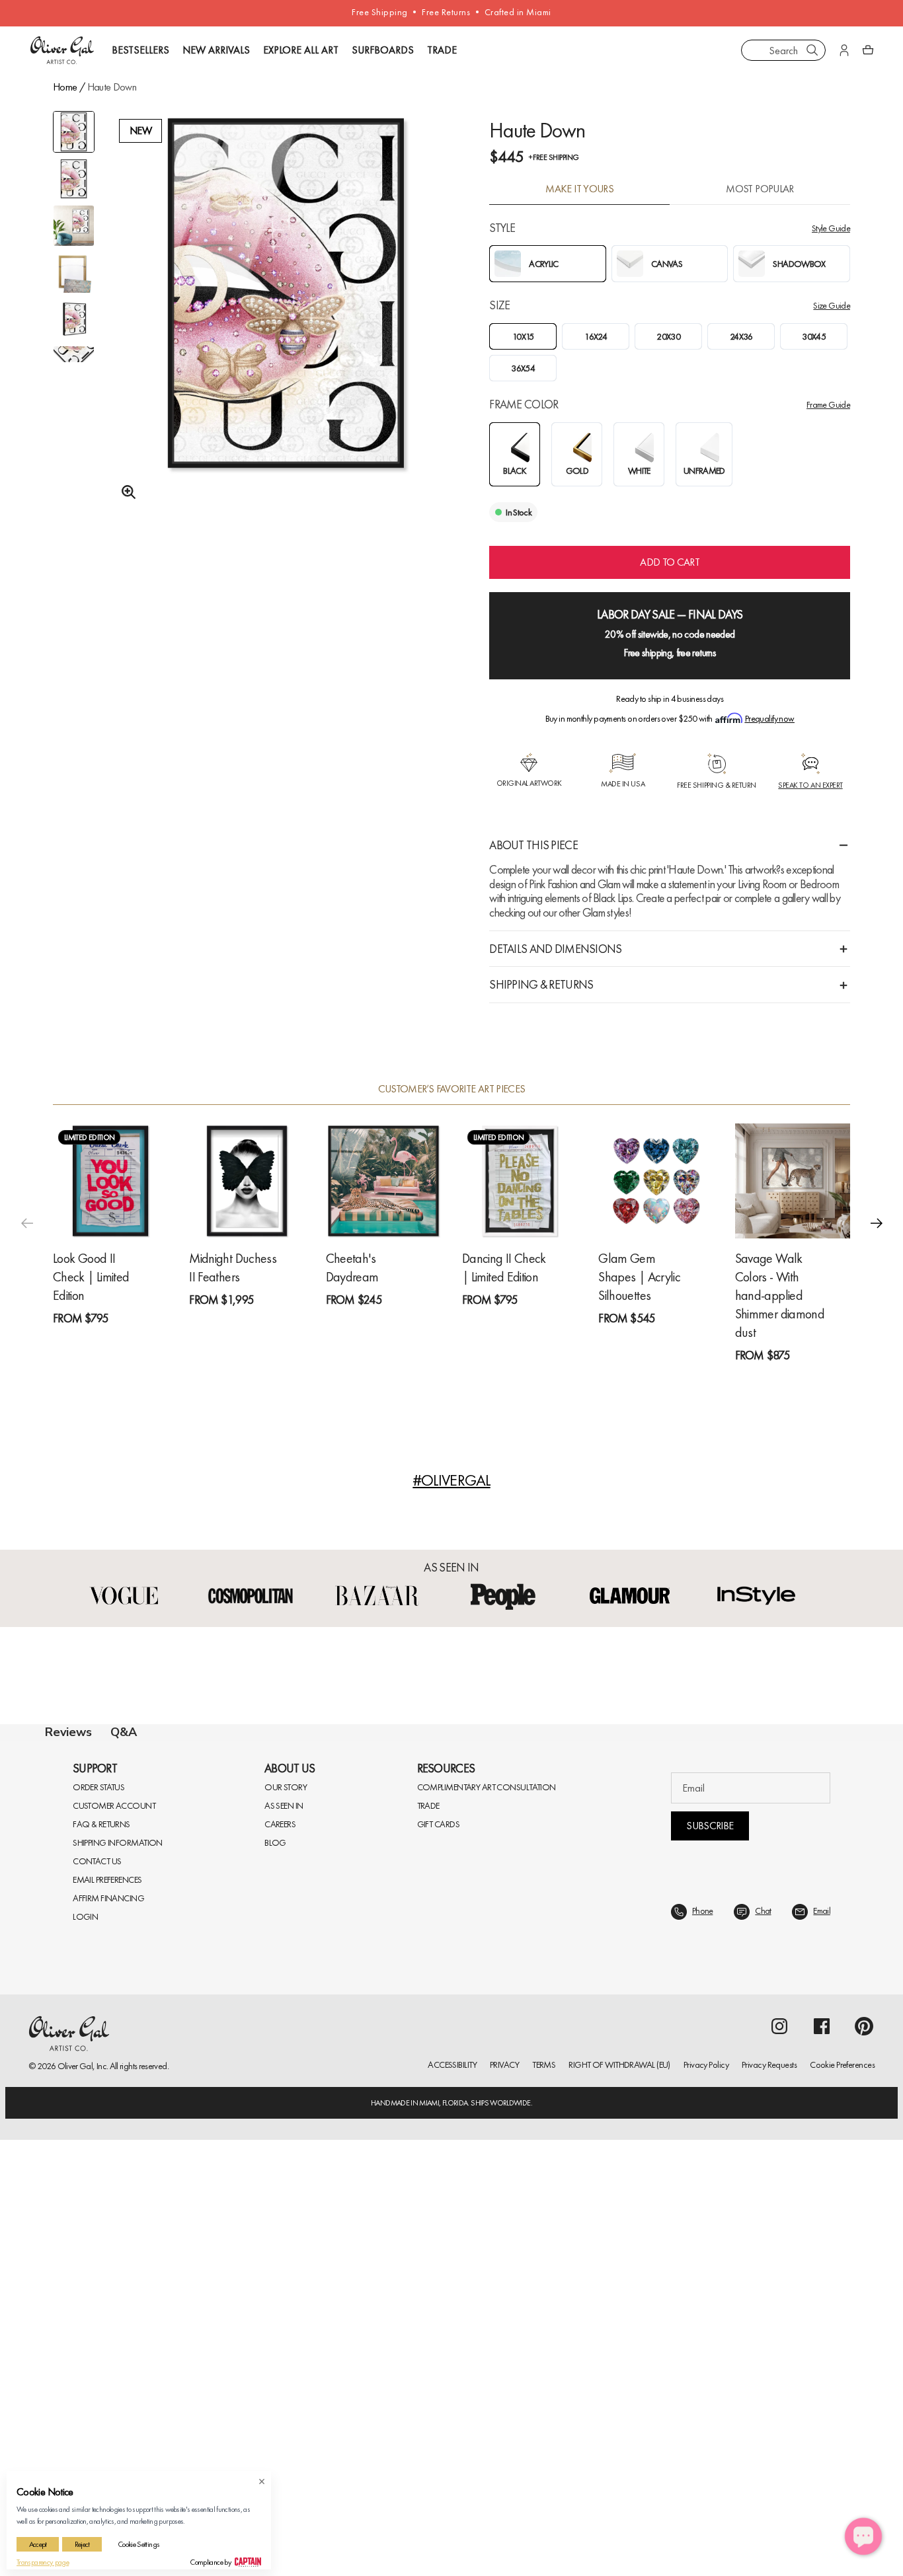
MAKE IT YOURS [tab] (579, 189)
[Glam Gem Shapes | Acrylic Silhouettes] (656, 1181)
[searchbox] (91, 2008)
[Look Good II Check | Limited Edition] (110, 1181)
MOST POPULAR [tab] (760, 189)
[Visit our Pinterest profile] (864, 2462)
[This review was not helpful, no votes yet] (844, 2160)
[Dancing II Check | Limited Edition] (520, 1181)
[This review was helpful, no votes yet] (819, 2160)
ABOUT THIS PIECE (533, 845)
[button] (877, 1223)
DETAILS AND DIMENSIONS (555, 949)
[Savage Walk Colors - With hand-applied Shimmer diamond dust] (793, 1181)
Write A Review (642, 1887)
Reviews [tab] (68, 1732)
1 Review (116, 1342)
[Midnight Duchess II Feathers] (247, 1181)
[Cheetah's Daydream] (383, 1181)
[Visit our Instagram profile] (779, 2462)
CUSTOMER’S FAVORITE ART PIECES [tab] (452, 1089)
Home (65, 87)
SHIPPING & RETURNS (541, 984)
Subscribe (710, 2262)
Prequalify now (770, 718)
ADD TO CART (670, 562)
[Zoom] (125, 492)
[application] (863, 2536)
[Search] (812, 50)
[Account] (844, 50)
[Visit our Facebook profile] (822, 2462)
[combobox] (783, 50)
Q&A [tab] (124, 1732)
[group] (286, 324)
